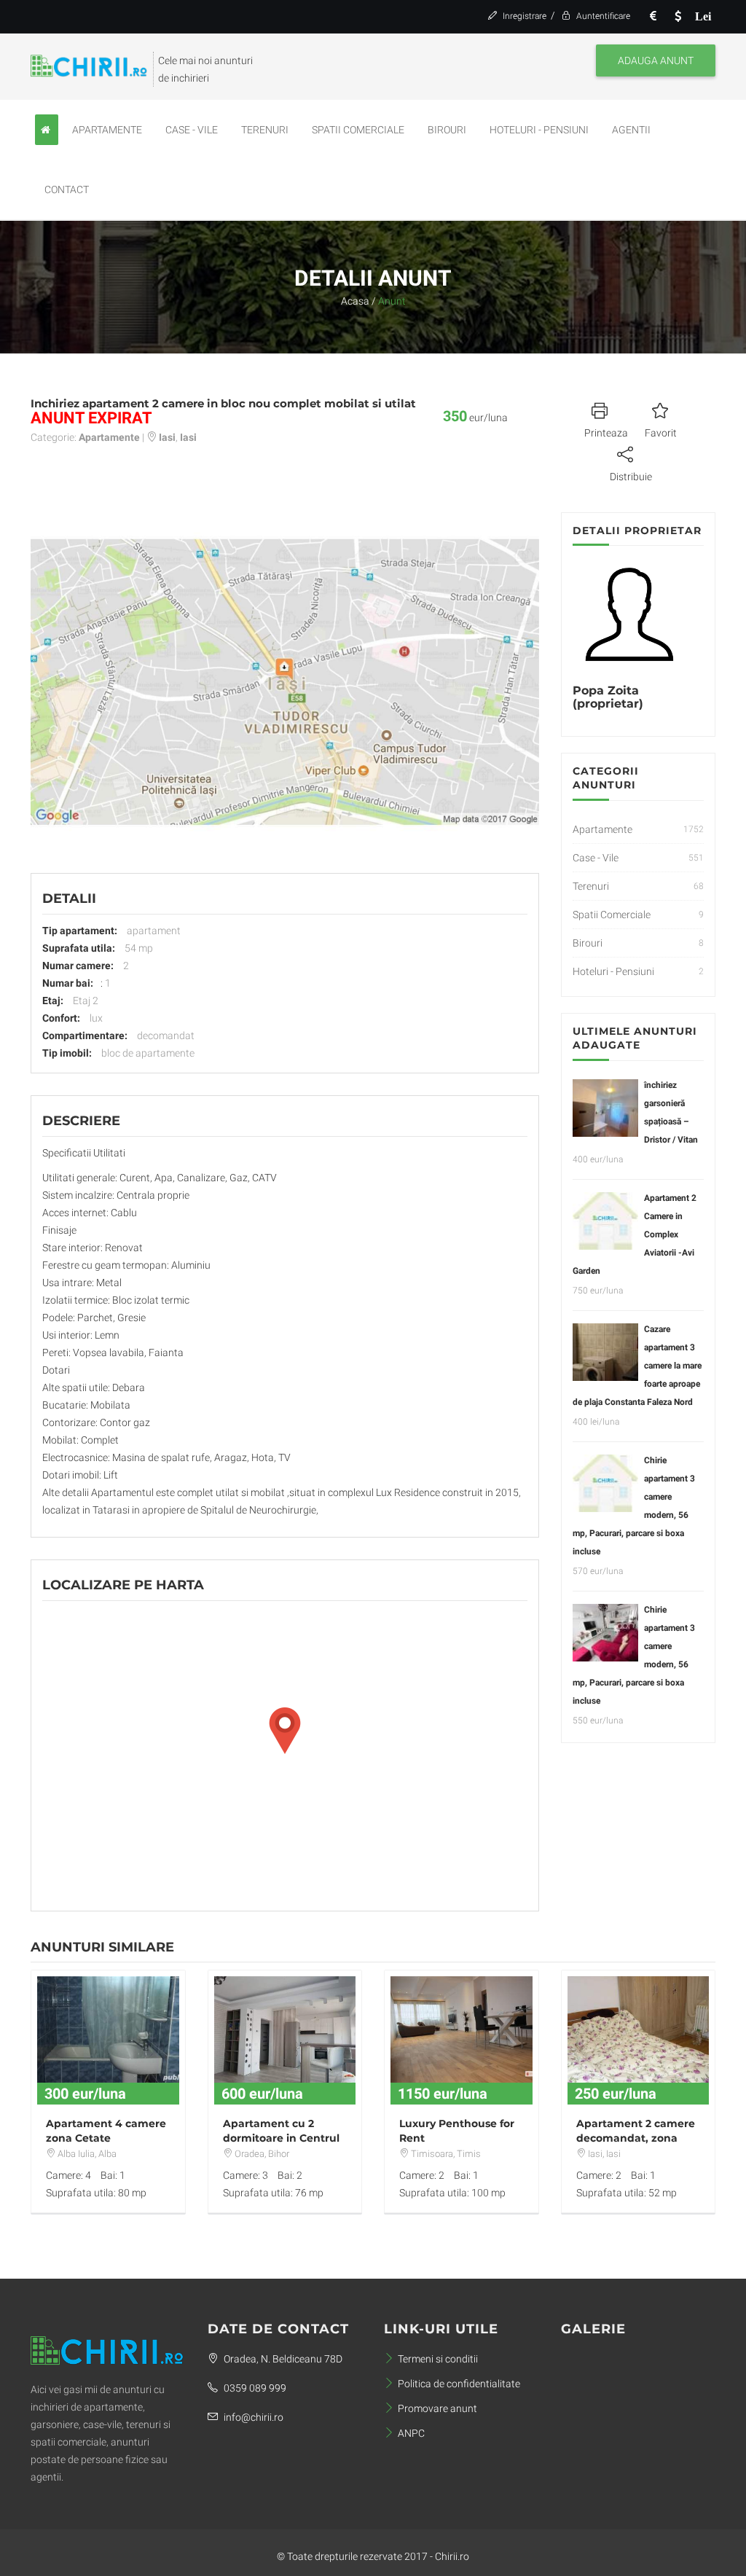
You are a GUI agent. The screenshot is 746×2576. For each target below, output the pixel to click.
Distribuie (631, 477)
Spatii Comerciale (358, 130)
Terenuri (265, 130)
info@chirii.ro (252, 2417)
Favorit (661, 433)
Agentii (631, 130)
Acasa (355, 301)
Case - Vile (192, 130)
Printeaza (606, 433)
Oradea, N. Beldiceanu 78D (282, 2359)
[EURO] (653, 16)
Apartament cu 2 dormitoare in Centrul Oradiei (281, 2138)
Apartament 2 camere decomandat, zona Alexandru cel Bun (636, 2138)
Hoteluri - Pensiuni (539, 130)
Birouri (447, 130)
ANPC (411, 2433)
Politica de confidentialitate (459, 2384)
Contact (67, 189)
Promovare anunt (437, 2408)
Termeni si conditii (438, 2359)
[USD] (678, 16)
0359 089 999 (254, 2388)
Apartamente (107, 130)
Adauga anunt (656, 60)
